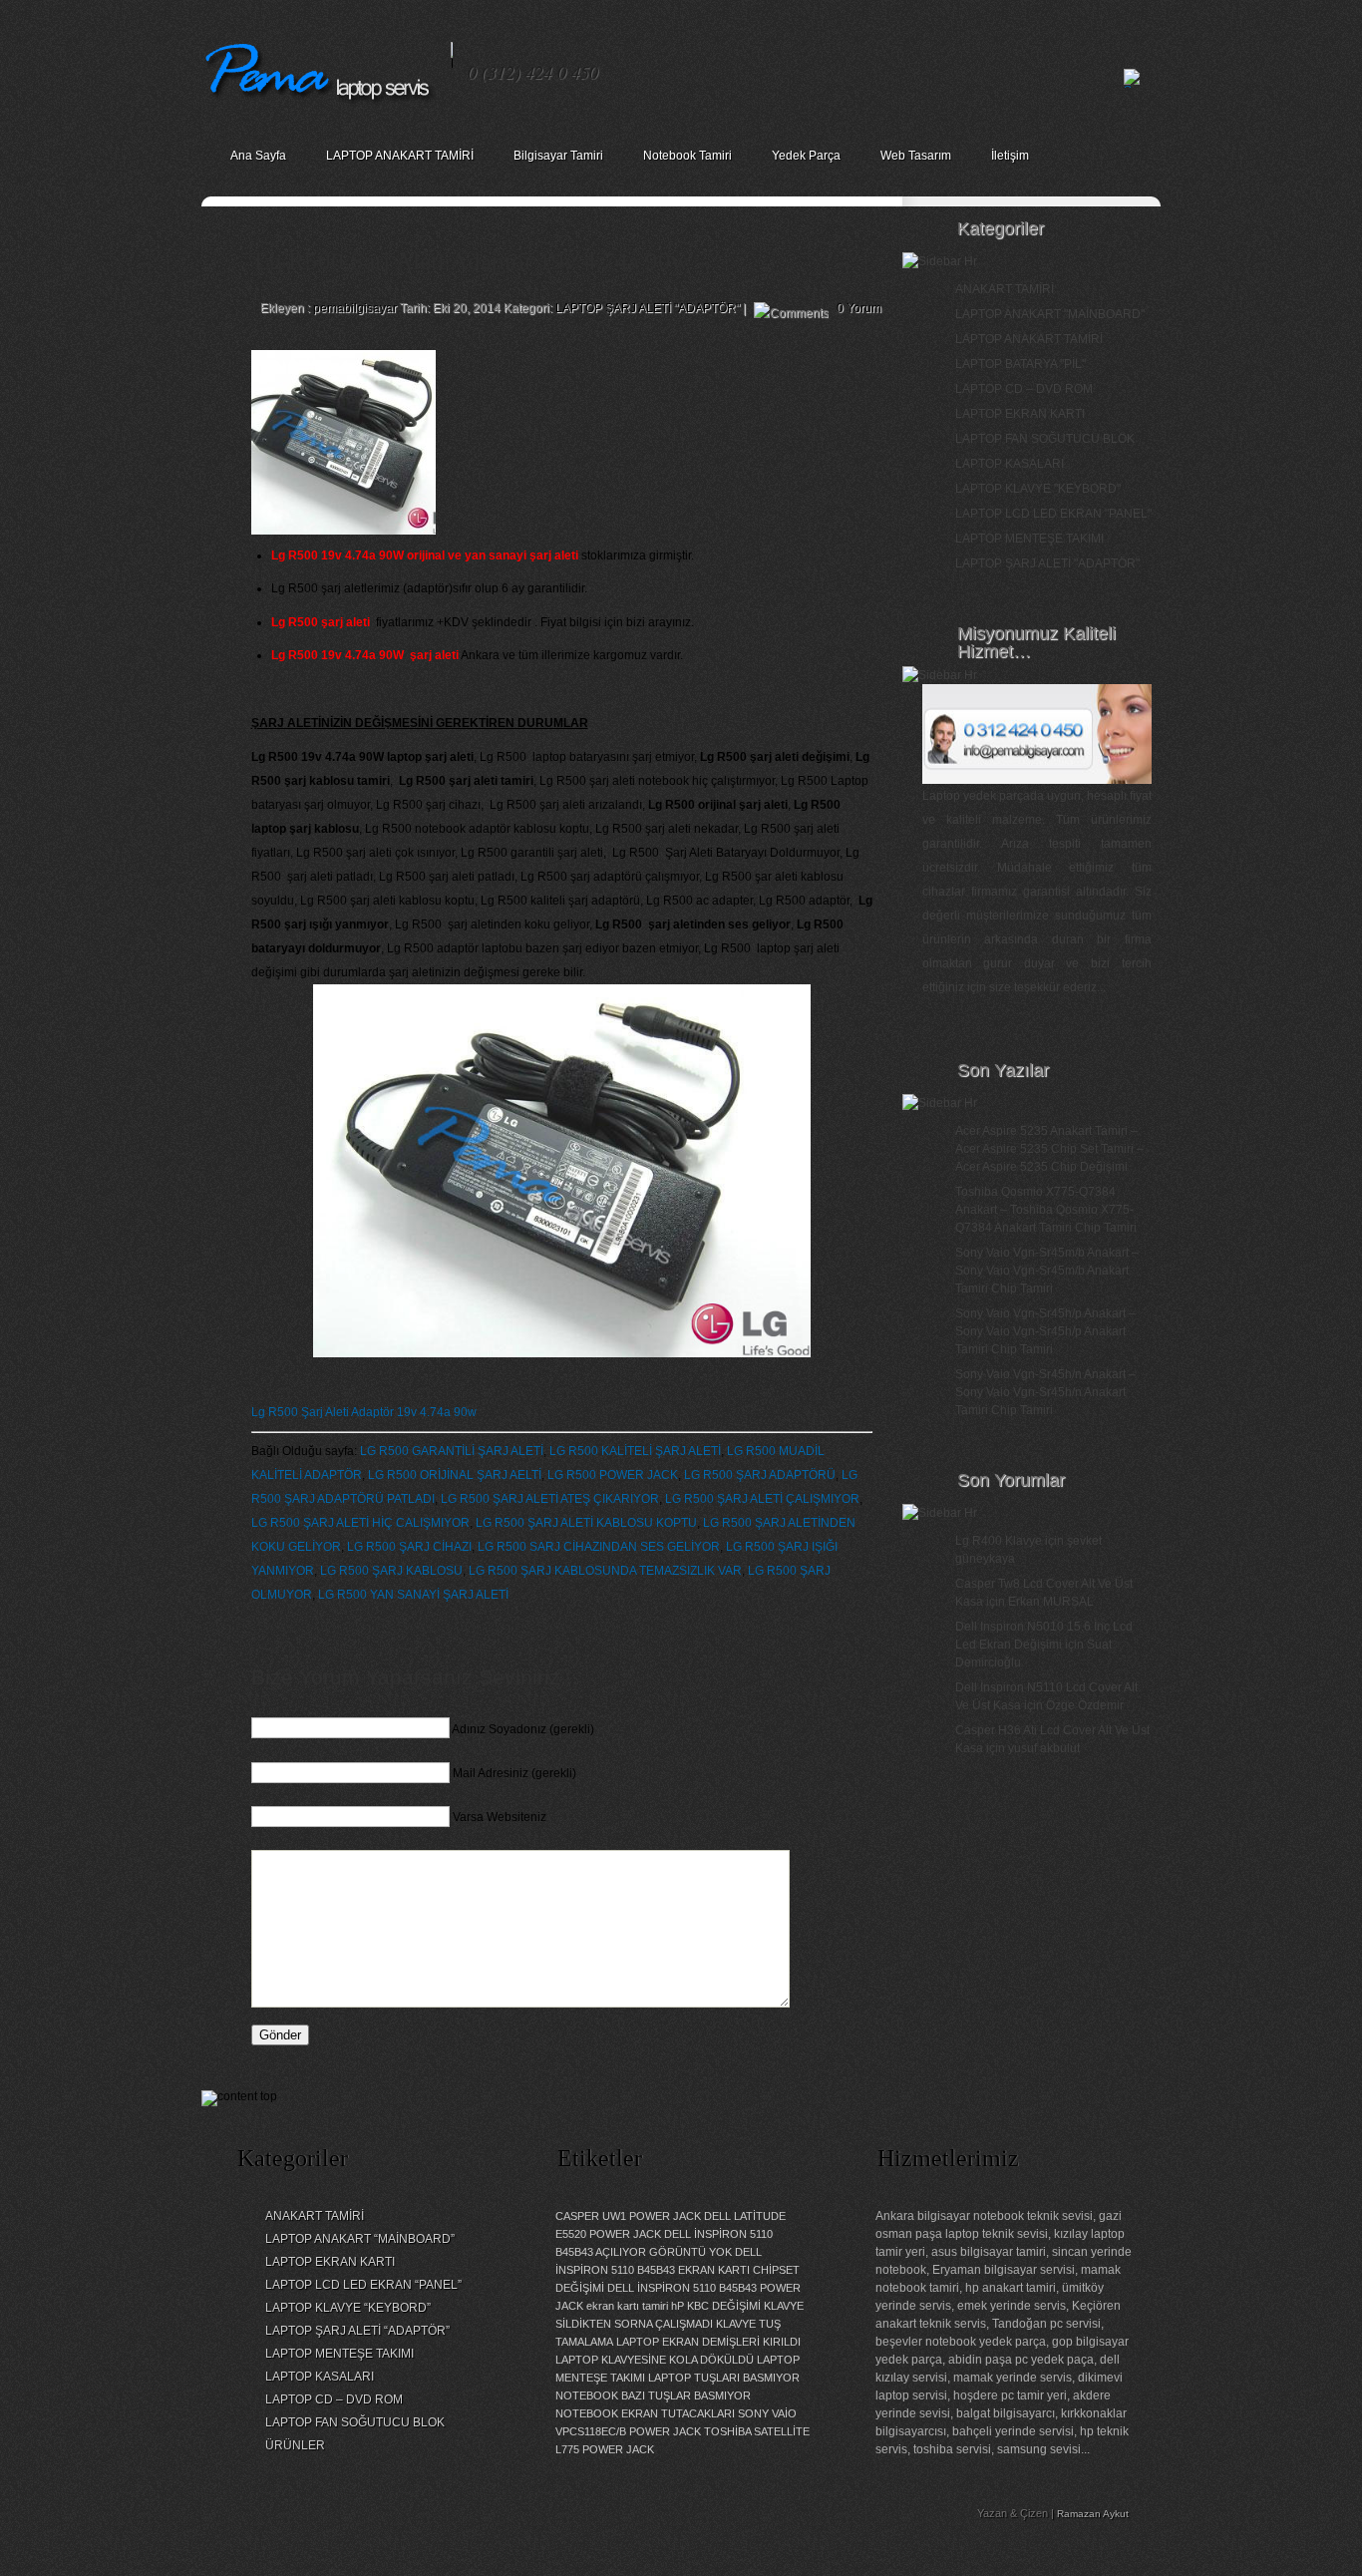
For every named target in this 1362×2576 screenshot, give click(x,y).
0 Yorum (859, 308)
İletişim (1010, 156)
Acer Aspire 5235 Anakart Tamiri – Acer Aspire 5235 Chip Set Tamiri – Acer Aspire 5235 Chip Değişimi (1049, 1149)
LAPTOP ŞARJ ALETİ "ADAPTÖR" (648, 308)
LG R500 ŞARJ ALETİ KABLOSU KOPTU (586, 1523)
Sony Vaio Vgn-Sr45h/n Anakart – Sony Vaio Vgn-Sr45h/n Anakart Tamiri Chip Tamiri (1045, 1392)
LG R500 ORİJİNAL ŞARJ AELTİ (455, 1475)
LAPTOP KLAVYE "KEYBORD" (1038, 489)
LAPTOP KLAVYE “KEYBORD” (348, 2308)
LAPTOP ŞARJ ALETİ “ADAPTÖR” (357, 2331)
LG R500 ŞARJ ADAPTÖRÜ (760, 1475)
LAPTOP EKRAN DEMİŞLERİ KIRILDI (708, 2342)
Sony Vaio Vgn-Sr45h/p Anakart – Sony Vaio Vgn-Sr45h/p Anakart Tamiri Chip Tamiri (1045, 1331)
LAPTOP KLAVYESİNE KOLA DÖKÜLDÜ (655, 2360)
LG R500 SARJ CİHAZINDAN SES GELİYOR (599, 1547)
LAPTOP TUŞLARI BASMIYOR (724, 2378)
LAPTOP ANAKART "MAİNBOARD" (1050, 314)
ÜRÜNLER (295, 2445)
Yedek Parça (806, 156)
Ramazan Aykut (1093, 2514)
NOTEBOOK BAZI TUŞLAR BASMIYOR (653, 2395)
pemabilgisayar (355, 308)
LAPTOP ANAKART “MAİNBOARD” (360, 2239)
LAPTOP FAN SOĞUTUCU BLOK (1045, 439)
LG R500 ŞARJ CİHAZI (409, 1547)
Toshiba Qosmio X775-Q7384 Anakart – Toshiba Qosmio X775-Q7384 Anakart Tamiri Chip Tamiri (1046, 1210)
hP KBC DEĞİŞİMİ (716, 2306)
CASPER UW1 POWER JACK (628, 2216)
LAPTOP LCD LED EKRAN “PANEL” (363, 2285)
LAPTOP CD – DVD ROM (1024, 389)
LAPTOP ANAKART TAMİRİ (400, 156)
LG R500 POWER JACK (613, 1475)
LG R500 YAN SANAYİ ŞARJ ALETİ (413, 1595)
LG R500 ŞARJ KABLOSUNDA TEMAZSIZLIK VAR (605, 1571)
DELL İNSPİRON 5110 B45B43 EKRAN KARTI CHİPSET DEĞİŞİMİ (678, 2270)
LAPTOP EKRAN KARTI (1020, 414)
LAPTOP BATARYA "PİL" (1021, 364)
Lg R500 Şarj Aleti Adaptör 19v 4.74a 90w (364, 1412)
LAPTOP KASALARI (1010, 464)
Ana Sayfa (258, 156)
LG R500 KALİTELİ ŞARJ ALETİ (635, 1451)
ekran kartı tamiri (627, 2306)
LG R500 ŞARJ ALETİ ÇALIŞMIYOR (762, 1499)
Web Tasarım (916, 156)
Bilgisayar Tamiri (558, 156)
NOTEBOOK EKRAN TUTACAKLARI (645, 2413)
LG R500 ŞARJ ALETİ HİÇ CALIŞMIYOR (360, 1523)
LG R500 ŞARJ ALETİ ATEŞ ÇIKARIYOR (550, 1499)
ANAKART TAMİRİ (1005, 289)
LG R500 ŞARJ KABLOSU (391, 1571)
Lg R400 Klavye (999, 1541)
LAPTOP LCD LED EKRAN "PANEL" (1053, 514)
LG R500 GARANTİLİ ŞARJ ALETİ (452, 1451)
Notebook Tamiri (687, 156)
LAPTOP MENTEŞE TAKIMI (1029, 539)
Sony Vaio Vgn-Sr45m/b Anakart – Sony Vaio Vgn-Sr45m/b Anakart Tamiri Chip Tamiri (1047, 1271)
